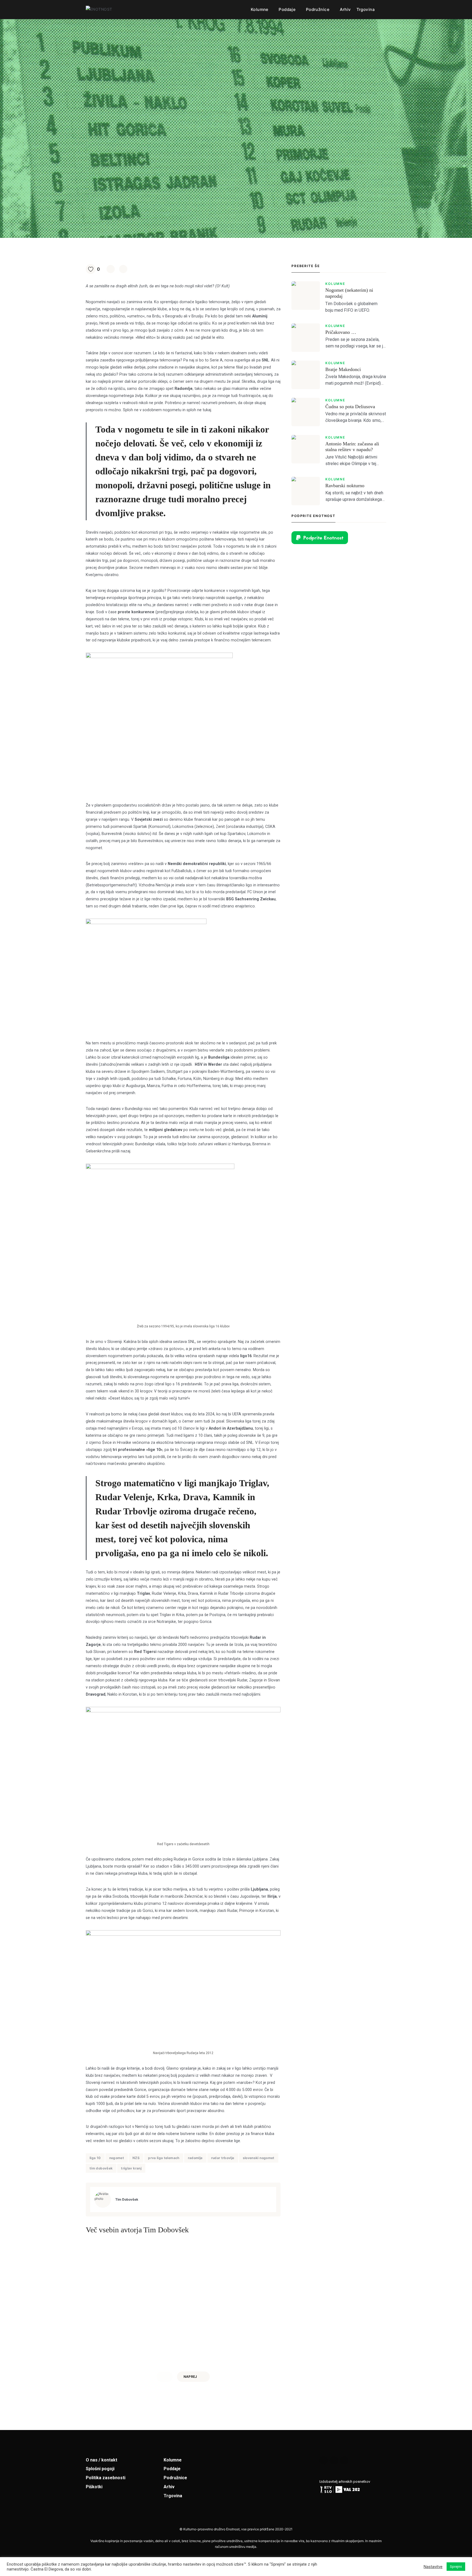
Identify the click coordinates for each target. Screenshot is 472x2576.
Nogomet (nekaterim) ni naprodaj (349, 293)
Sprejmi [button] (456, 2567)
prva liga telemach (164, 2158)
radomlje (195, 2158)
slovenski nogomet (259, 2158)
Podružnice (318, 9)
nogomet (117, 2158)
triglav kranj (131, 2168)
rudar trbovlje (223, 2158)
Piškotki (94, 2487)
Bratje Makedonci (343, 369)
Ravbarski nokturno (345, 486)
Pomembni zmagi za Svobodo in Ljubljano (228, 2327)
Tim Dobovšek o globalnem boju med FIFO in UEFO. (351, 307)
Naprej (190, 2377)
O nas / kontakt (101, 2460)
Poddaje (287, 9)
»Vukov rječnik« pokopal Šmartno (414, 2327)
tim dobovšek (101, 2168)
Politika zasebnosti (106, 2478)
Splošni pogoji (100, 2469)
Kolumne (260, 9)
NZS (136, 2158)
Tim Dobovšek (127, 2199)
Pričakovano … (341, 332)
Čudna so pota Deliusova (350, 407)
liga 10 (95, 2158)
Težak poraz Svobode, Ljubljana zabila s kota (130, 2327)
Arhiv (345, 9)
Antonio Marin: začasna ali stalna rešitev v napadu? (352, 447)
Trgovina (366, 9)
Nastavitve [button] (433, 2567)
